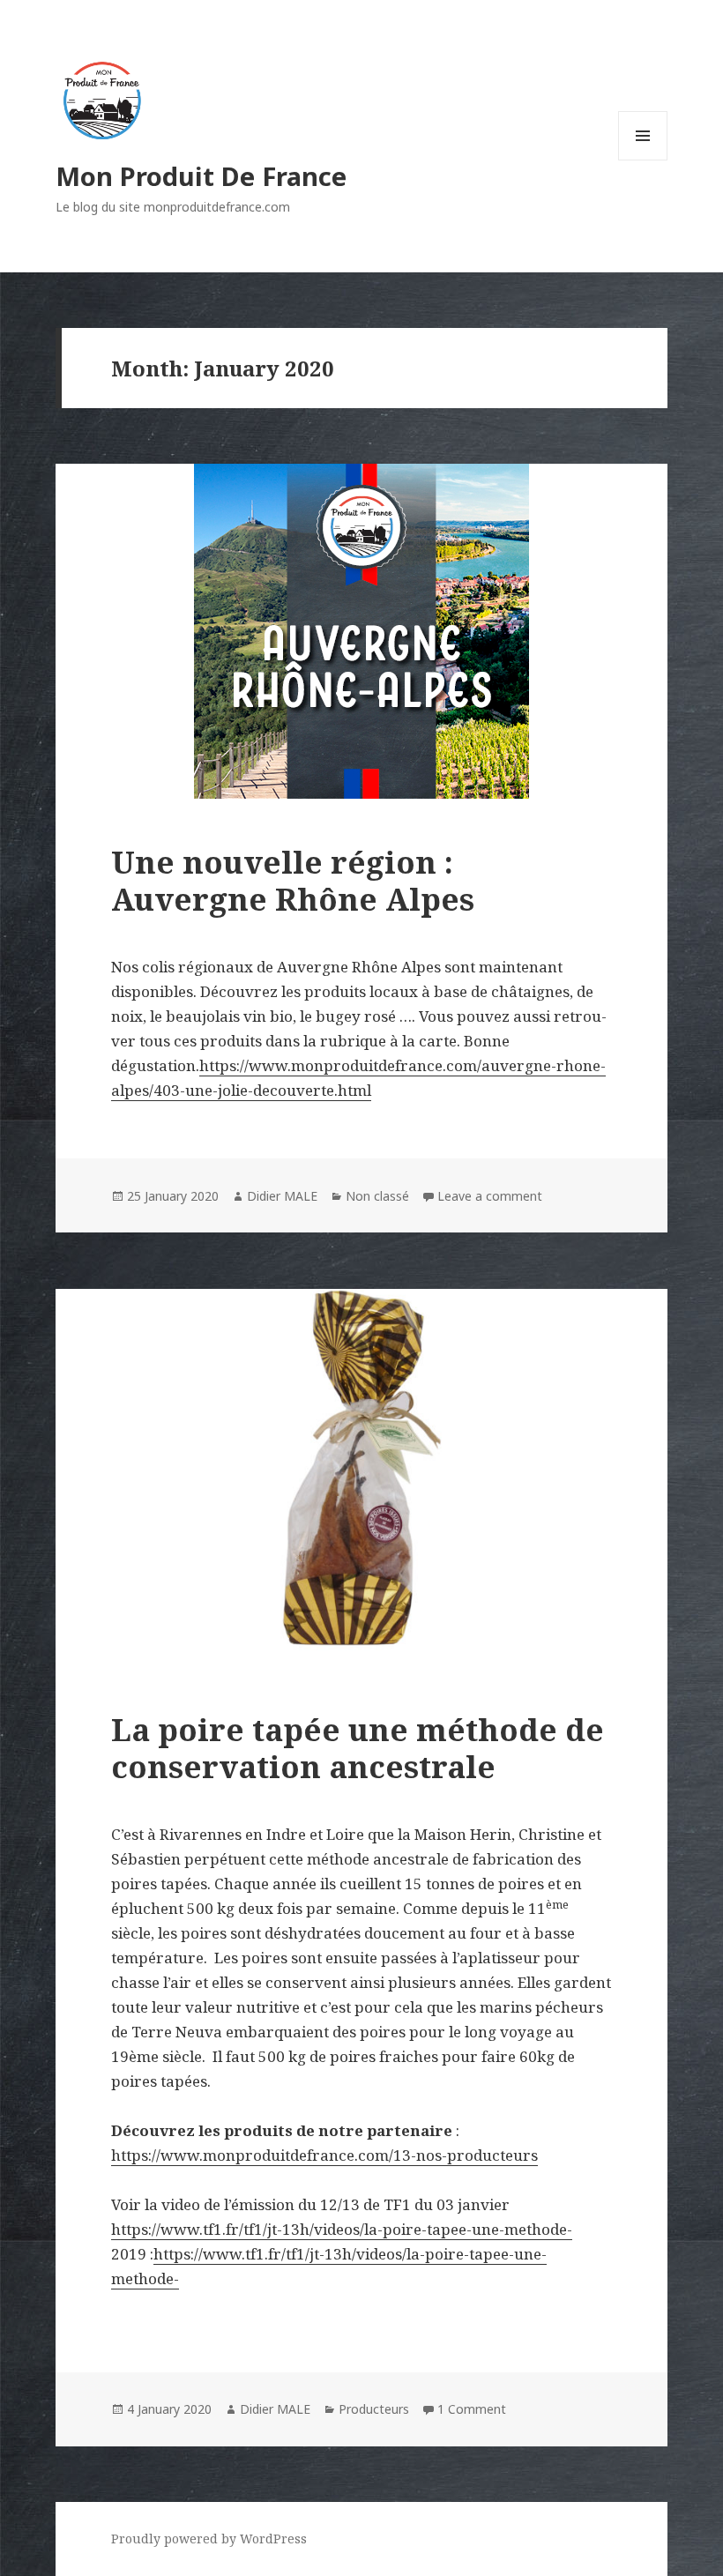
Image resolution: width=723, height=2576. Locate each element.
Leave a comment (490, 1196)
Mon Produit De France (201, 176)
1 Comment (472, 2409)
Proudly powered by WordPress (209, 2539)
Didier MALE (282, 1196)
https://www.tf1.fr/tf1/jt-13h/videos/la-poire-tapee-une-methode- (342, 2229)
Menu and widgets (643, 160)
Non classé (377, 1196)
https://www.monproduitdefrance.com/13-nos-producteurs (324, 2155)
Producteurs (374, 2409)
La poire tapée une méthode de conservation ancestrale (358, 1748)
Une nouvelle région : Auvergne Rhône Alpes (293, 880)
